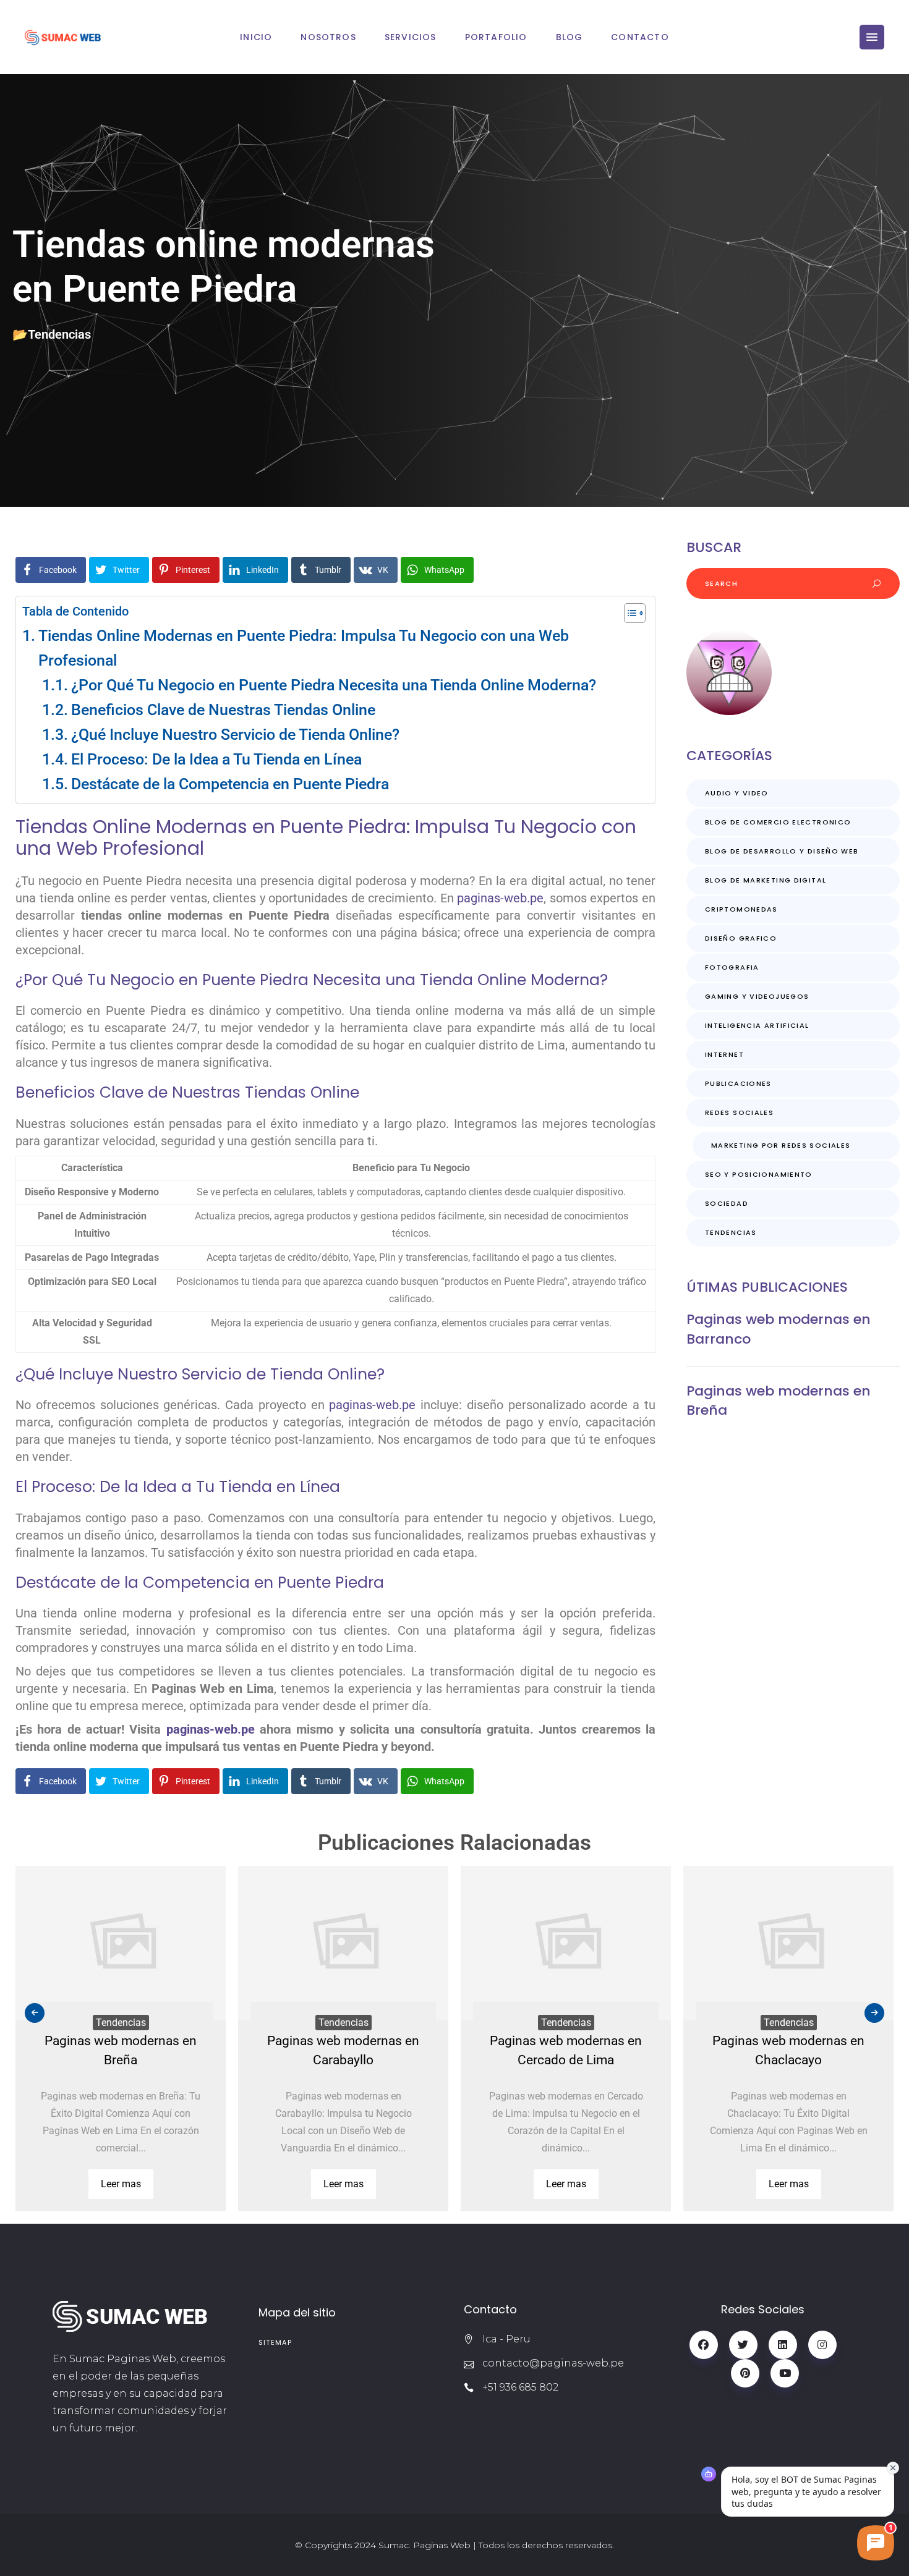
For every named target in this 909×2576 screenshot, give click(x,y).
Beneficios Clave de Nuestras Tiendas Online (223, 710)
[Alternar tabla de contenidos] (629, 613)
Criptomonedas (741, 909)
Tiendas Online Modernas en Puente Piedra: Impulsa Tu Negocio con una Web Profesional (304, 648)
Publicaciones (738, 1083)
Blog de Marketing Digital (766, 880)
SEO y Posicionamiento (759, 1174)
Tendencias (59, 334)
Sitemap (275, 2342)
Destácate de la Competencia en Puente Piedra (230, 784)
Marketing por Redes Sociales (781, 1145)
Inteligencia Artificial (757, 1025)
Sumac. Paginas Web (425, 2545)
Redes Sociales (739, 1112)
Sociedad (727, 1203)
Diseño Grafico (741, 938)
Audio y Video (737, 793)
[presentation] (35, 2013)
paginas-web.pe (500, 898)
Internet (724, 1054)
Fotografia (732, 967)
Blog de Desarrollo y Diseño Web (782, 851)
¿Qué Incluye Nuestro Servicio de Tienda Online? (235, 735)
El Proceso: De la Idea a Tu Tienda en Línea (216, 759)
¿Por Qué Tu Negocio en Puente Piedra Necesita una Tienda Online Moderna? (334, 685)
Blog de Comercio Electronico (778, 822)
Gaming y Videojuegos (757, 996)
